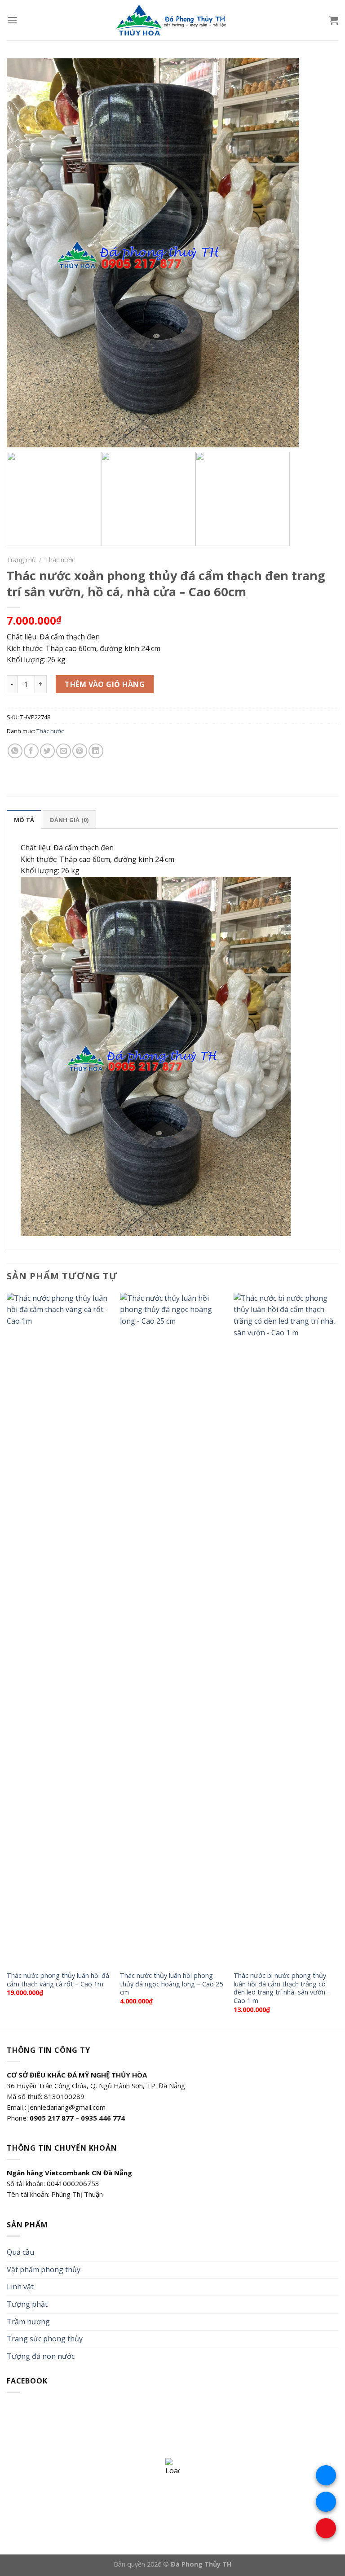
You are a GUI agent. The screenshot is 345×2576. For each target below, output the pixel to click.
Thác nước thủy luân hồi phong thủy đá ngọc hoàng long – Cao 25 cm (171, 1984)
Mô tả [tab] (24, 820)
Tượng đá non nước (41, 2356)
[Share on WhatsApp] (15, 751)
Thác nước (60, 560)
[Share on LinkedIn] (96, 751)
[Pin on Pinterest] (80, 751)
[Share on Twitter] (47, 751)
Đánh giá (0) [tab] (69, 820)
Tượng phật (27, 2304)
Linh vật (20, 2287)
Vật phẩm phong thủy (44, 2270)
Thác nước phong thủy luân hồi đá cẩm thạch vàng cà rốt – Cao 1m (58, 1980)
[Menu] (12, 20)
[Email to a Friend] (64, 751)
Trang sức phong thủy (45, 2339)
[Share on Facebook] (31, 751)
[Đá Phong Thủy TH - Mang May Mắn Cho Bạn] (172, 20)
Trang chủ (21, 560)
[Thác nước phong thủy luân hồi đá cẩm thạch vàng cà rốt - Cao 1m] (59, 1629)
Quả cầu (20, 2252)
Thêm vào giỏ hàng (105, 684)
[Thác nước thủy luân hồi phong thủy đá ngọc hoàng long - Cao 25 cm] (172, 1629)
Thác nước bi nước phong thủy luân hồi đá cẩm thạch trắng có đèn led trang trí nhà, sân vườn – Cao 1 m (282, 1988)
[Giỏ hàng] (334, 20)
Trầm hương (28, 2322)
